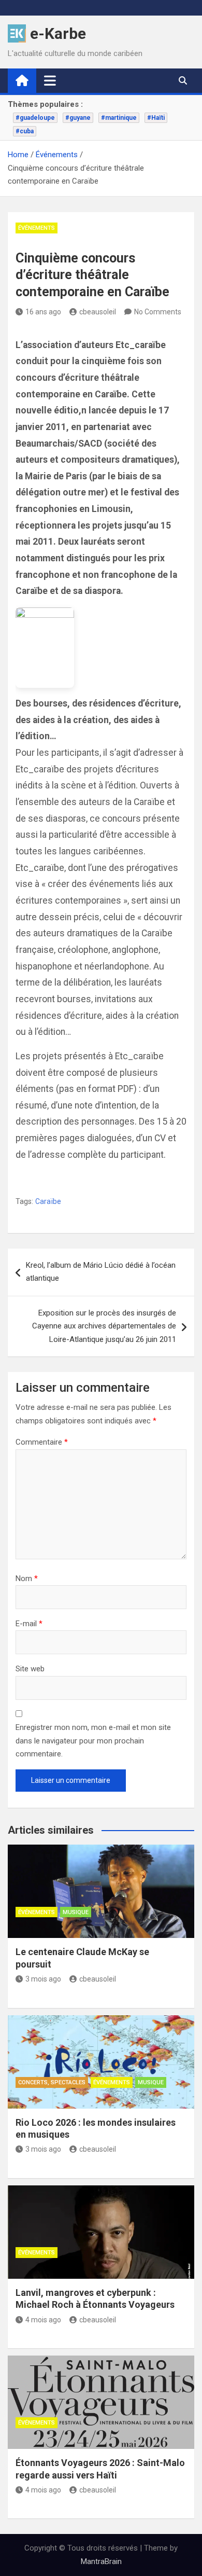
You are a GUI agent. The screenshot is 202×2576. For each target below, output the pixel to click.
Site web (30, 1669)
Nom (27, 1578)
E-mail (29, 1624)
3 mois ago (43, 1979)
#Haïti (156, 118)
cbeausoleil (98, 312)
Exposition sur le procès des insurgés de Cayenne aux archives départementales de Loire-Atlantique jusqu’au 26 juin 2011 (104, 1326)
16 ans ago (43, 312)
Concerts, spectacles (52, 2082)
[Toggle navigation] (50, 80)
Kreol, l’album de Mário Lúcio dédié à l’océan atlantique (101, 1272)
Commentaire (42, 1442)
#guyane (78, 118)
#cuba (25, 131)
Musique (76, 1912)
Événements (37, 228)
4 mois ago (43, 2320)
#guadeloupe (35, 118)
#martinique (119, 118)
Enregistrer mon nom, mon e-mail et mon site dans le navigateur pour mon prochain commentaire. (93, 1741)
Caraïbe (48, 1201)
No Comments (158, 312)
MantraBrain (101, 2561)
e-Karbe (58, 33)
